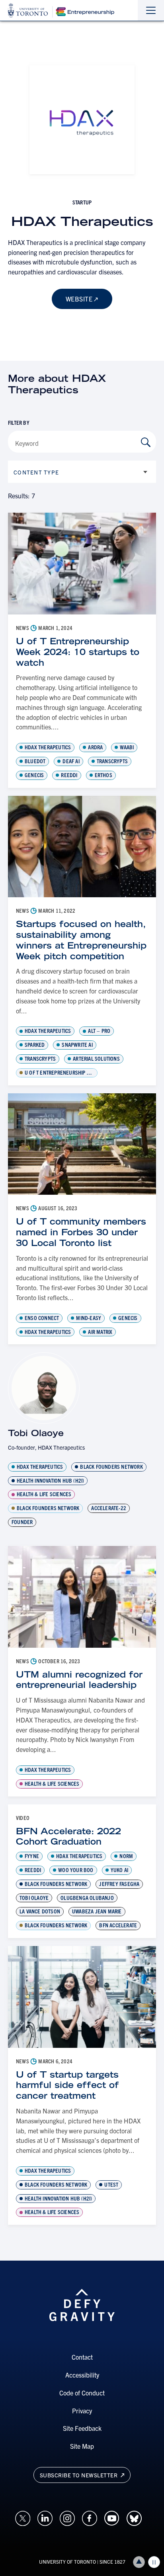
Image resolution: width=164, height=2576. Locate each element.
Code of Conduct (82, 2393)
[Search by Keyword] (146, 442)
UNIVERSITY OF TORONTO (67, 2561)
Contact (82, 2357)
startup (82, 202)
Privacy (82, 2411)
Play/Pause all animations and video (154, 2562)
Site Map (82, 2446)
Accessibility (82, 2375)
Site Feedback (82, 2428)
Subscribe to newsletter (79, 2475)
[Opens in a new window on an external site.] (23, 2517)
